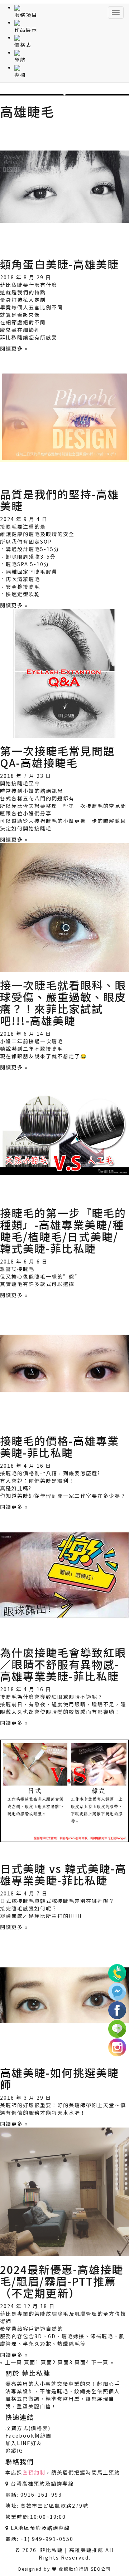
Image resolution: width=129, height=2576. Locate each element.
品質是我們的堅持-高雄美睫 (59, 500)
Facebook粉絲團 (28, 2435)
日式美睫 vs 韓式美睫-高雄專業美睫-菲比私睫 (63, 1874)
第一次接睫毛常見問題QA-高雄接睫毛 (57, 757)
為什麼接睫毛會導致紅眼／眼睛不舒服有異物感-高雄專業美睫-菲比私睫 (63, 1664)
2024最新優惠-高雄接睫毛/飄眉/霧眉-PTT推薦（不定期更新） (62, 2281)
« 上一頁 (11, 2362)
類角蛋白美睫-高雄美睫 (59, 264)
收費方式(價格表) (28, 2428)
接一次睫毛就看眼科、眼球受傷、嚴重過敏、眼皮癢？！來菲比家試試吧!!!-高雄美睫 (63, 1003)
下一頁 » (102, 2362)
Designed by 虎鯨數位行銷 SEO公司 (65, 2569)
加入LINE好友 (24, 2443)
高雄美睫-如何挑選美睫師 (59, 2078)
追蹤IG (14, 2450)
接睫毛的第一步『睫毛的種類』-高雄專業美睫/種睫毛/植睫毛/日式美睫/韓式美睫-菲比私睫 (63, 1230)
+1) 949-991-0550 (47, 2539)
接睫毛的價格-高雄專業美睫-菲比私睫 (59, 1446)
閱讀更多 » (14, 348)
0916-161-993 (41, 2494)
